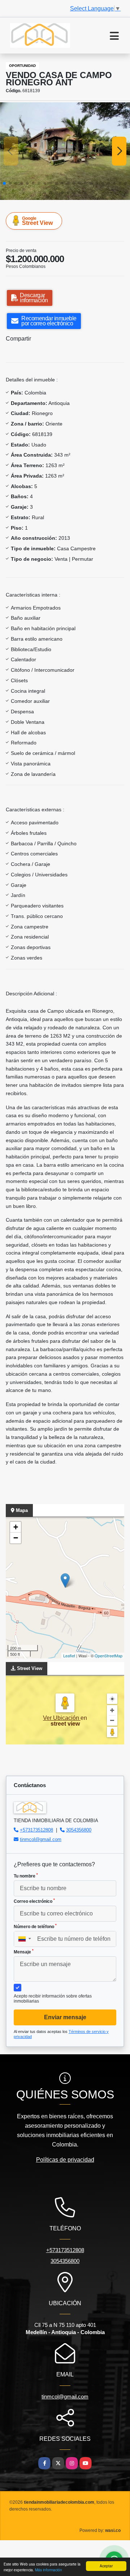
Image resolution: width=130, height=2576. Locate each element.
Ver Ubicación (62, 1718)
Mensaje (24, 1952)
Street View (37, 221)
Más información (49, 2570)
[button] (4, 183)
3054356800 (79, 1830)
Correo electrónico (34, 1901)
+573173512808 (36, 1830)
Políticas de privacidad (65, 2160)
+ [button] (16, 1527)
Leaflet (69, 1656)
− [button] (16, 1538)
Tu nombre (26, 1876)
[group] (65, 151)
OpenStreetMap (109, 1656)
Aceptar (106, 2566)
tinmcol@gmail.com (41, 1839)
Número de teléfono (35, 1926)
